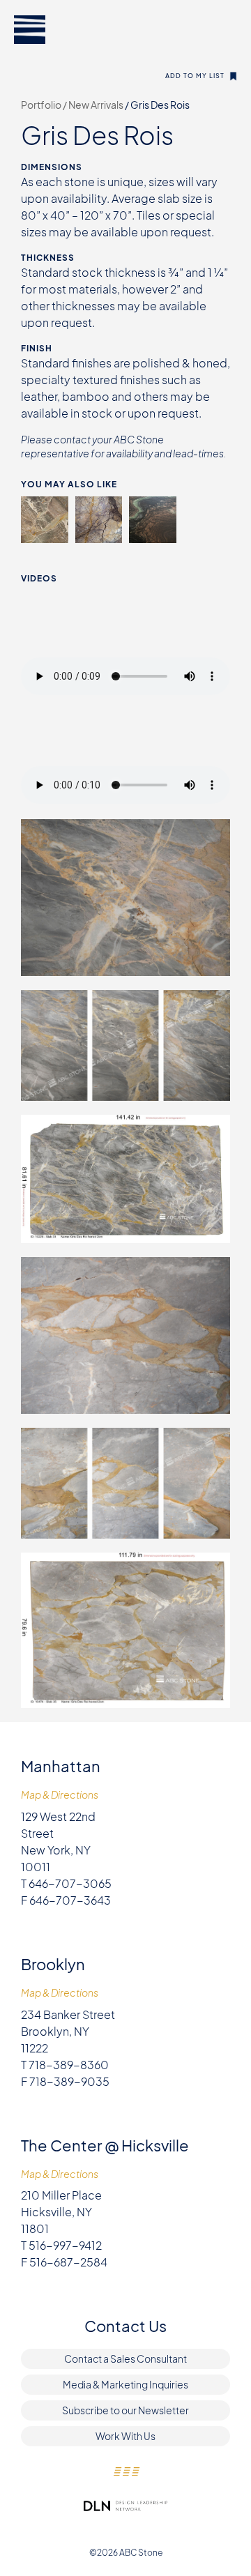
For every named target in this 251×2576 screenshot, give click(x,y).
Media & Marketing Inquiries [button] (125, 2384)
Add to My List (195, 76)
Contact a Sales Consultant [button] (125, 2358)
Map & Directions (60, 1795)
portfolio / (45, 105)
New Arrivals (97, 105)
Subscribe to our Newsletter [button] (125, 2410)
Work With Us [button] (125, 2436)
